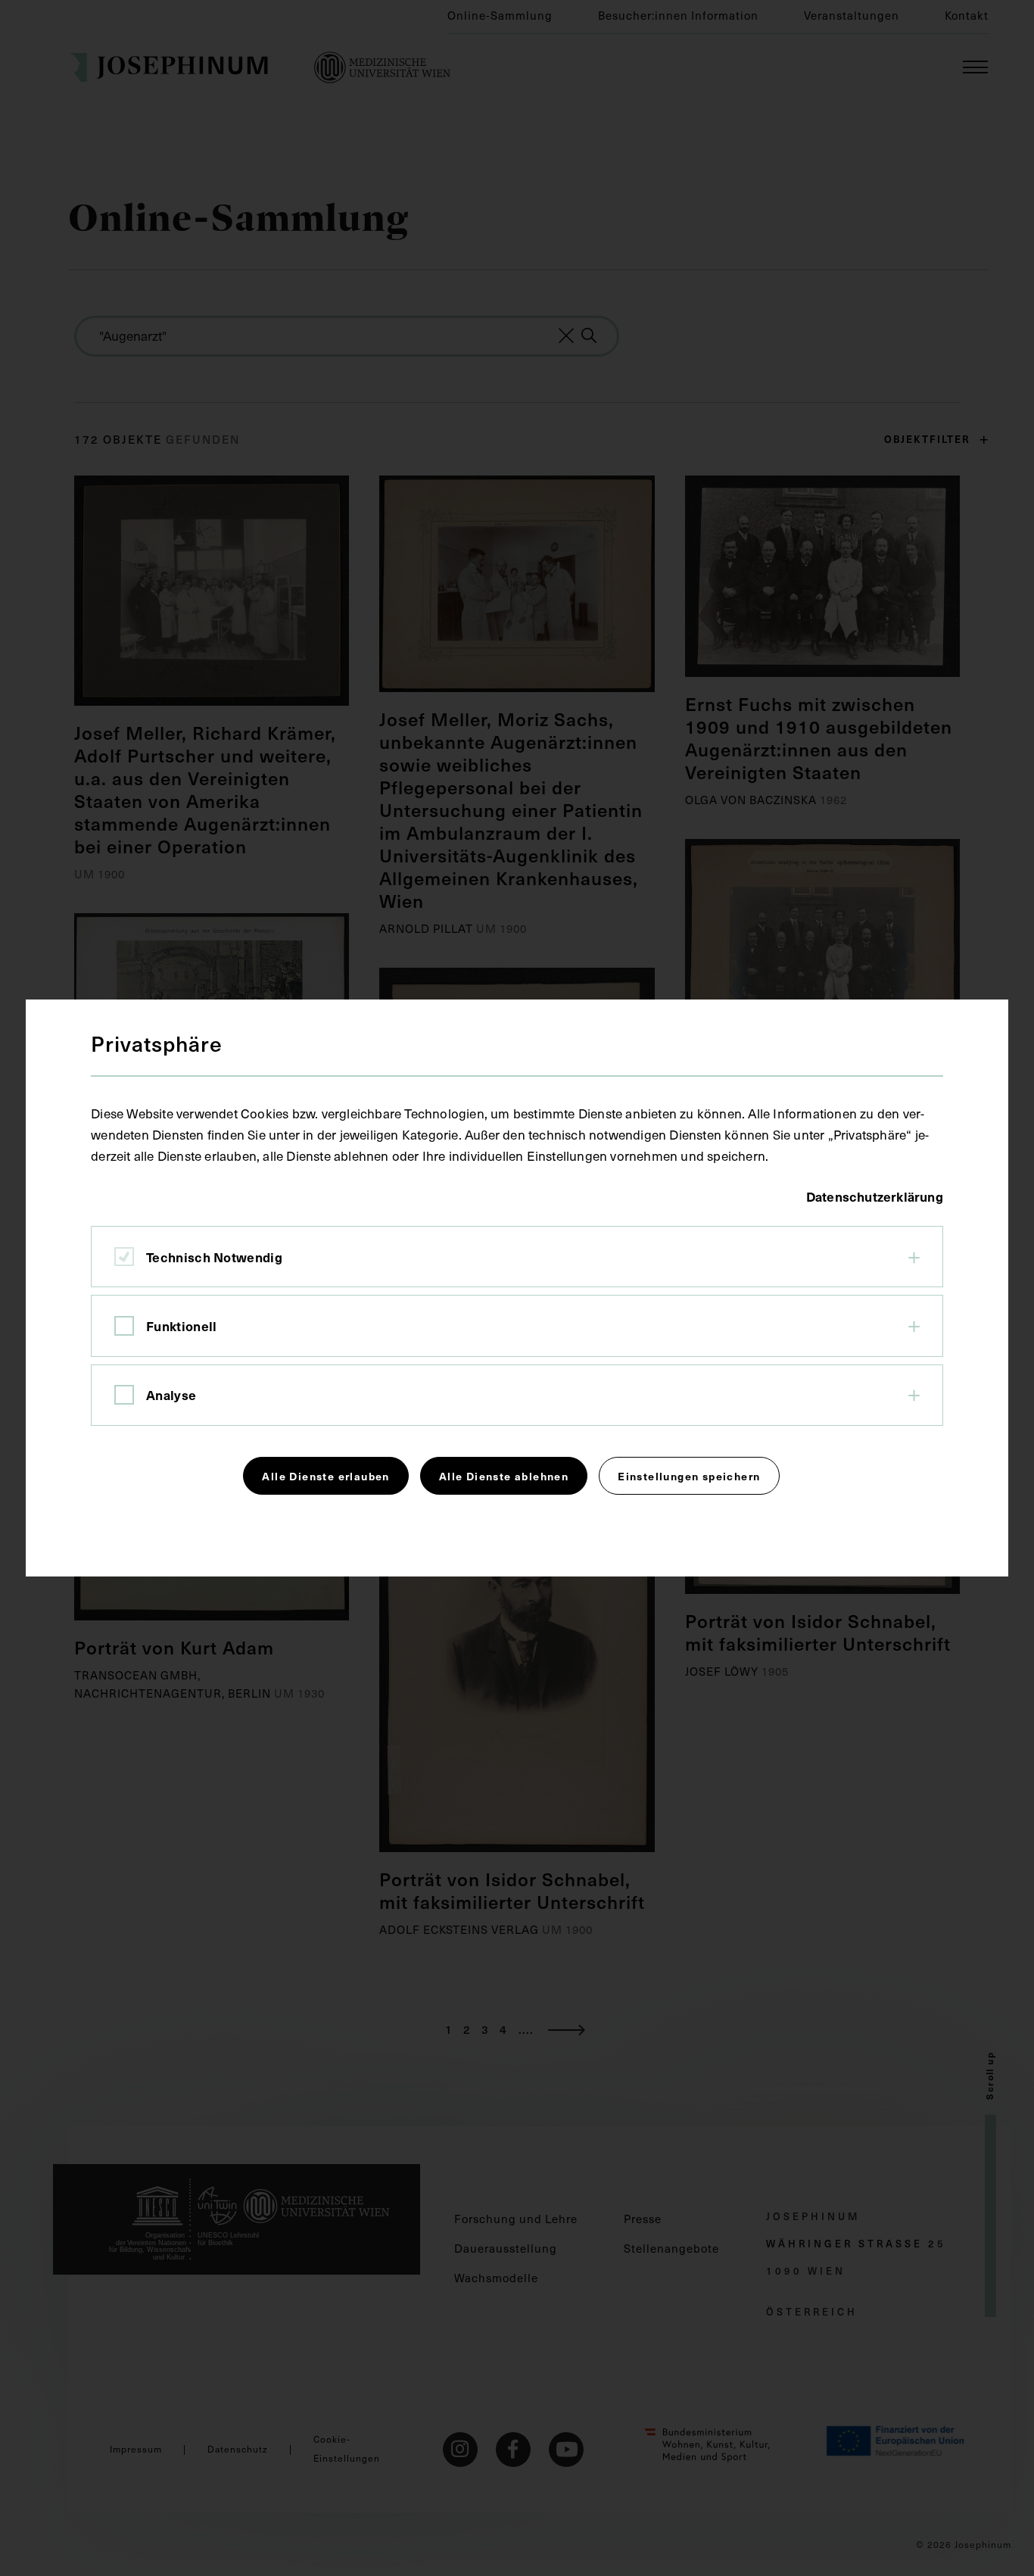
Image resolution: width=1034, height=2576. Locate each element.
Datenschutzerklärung (875, 1196)
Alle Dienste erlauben (325, 1476)
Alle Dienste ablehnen (504, 1476)
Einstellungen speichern (689, 1476)
